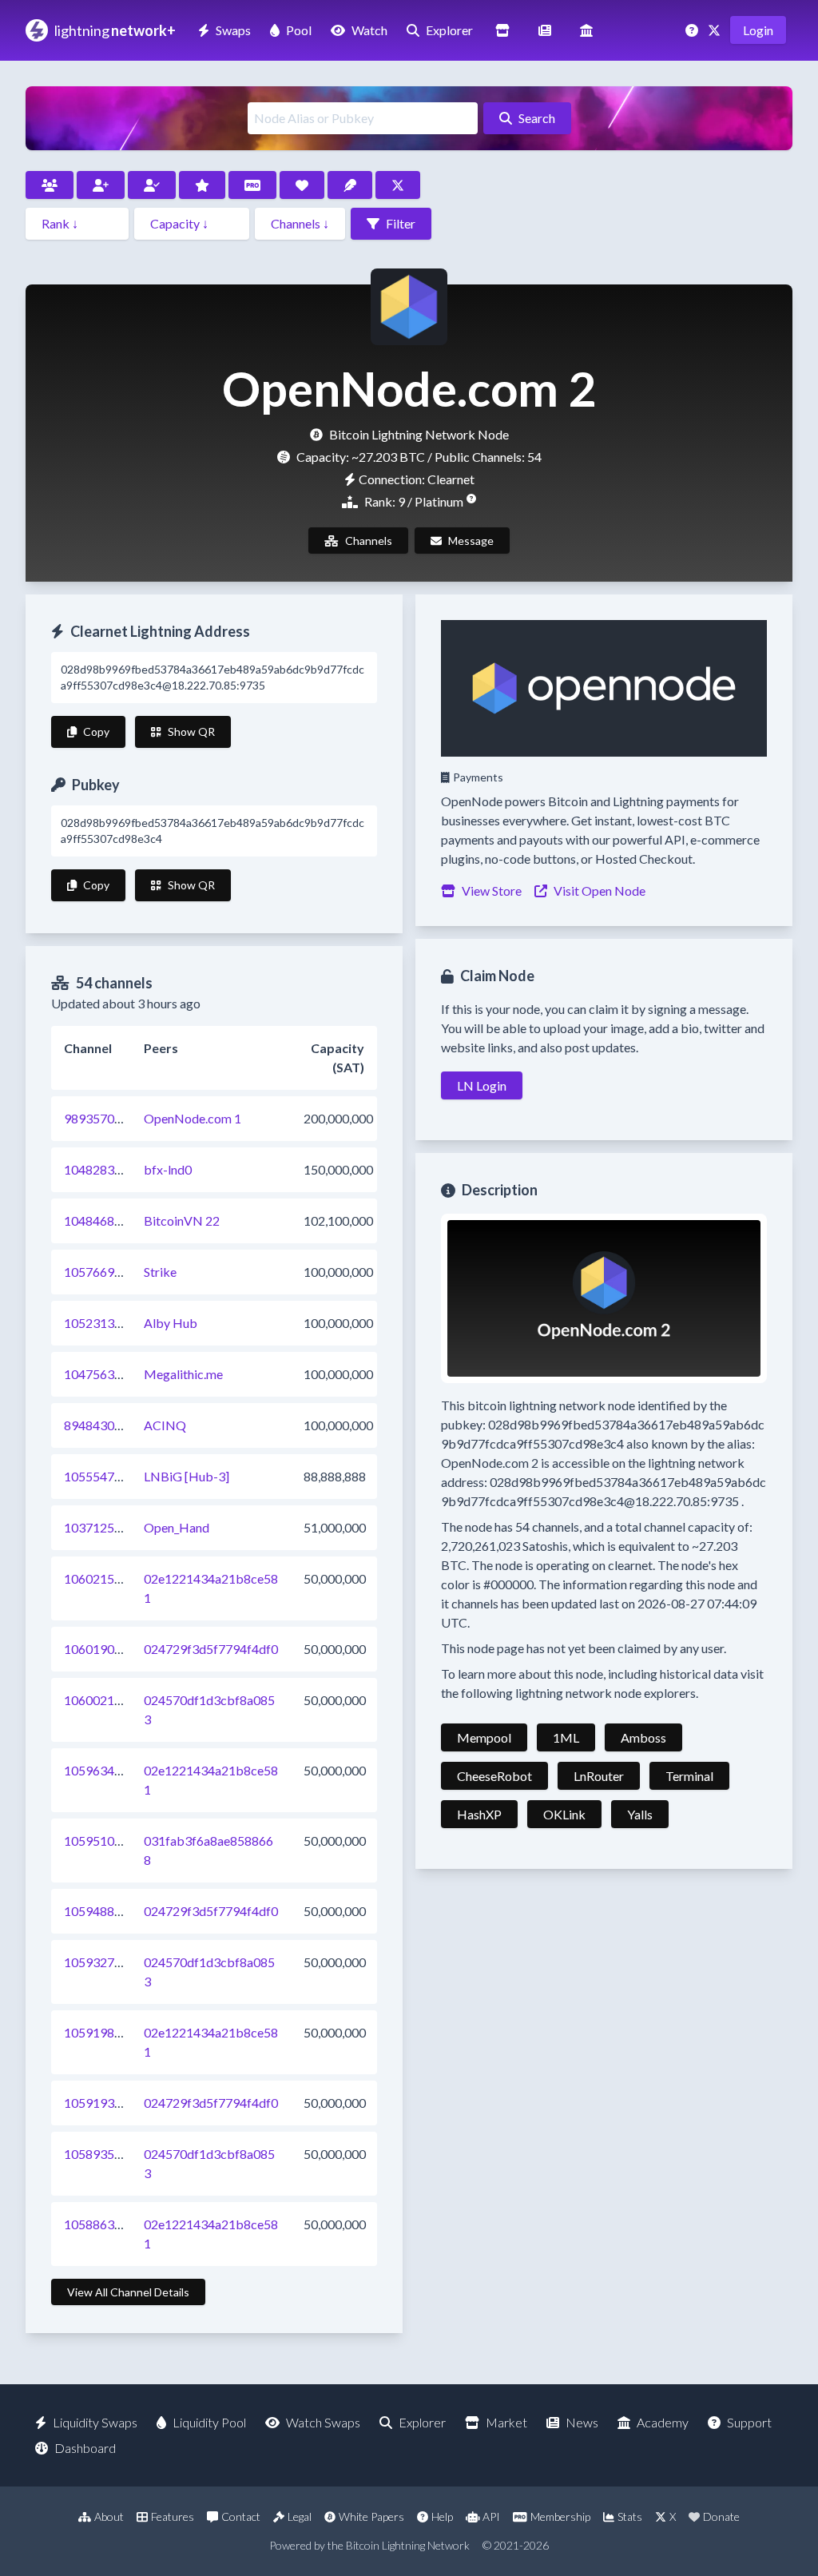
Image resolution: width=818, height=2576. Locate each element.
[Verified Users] (152, 185)
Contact (241, 2516)
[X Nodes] (398, 185)
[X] (716, 30)
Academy (663, 2422)
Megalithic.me (183, 1374)
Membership (560, 2516)
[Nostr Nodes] (350, 185)
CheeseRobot (494, 1776)
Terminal (689, 1776)
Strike (160, 1272)
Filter (401, 223)
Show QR (191, 731)
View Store (492, 890)
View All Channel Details (128, 2292)
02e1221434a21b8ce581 (211, 1588)
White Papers (371, 2516)
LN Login (482, 1085)
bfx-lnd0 (168, 1169)
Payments (478, 777)
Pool (299, 30)
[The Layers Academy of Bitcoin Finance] (586, 30)
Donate (721, 2516)
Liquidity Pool (209, 2422)
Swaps (233, 30)
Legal (300, 2516)
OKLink (564, 1814)
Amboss (643, 1737)
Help (442, 2516)
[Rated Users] (202, 185)
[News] (545, 30)
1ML (566, 1737)
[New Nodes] (101, 185)
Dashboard (85, 2448)
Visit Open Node (600, 890)
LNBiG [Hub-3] (187, 1476)
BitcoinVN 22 (182, 1220)
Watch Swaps (323, 2422)
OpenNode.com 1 (193, 1118)
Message (471, 541)
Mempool (484, 1737)
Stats (630, 2516)
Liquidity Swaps (95, 2422)
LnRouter (599, 1776)
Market (506, 2422)
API (491, 2516)
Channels (369, 541)
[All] (50, 185)
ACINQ (165, 1425)
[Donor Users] (302, 185)
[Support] (693, 30)
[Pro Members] (252, 185)
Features (173, 2516)
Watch (369, 30)
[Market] (502, 30)
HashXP (479, 1814)
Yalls (640, 1814)
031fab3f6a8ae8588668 (208, 1850)
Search (537, 118)
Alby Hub (171, 1323)
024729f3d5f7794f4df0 (211, 1649)
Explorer (449, 30)
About (109, 2516)
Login (758, 30)
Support (749, 2422)
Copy (96, 731)
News (582, 2422)
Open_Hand (177, 1527)
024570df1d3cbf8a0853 (209, 1709)
